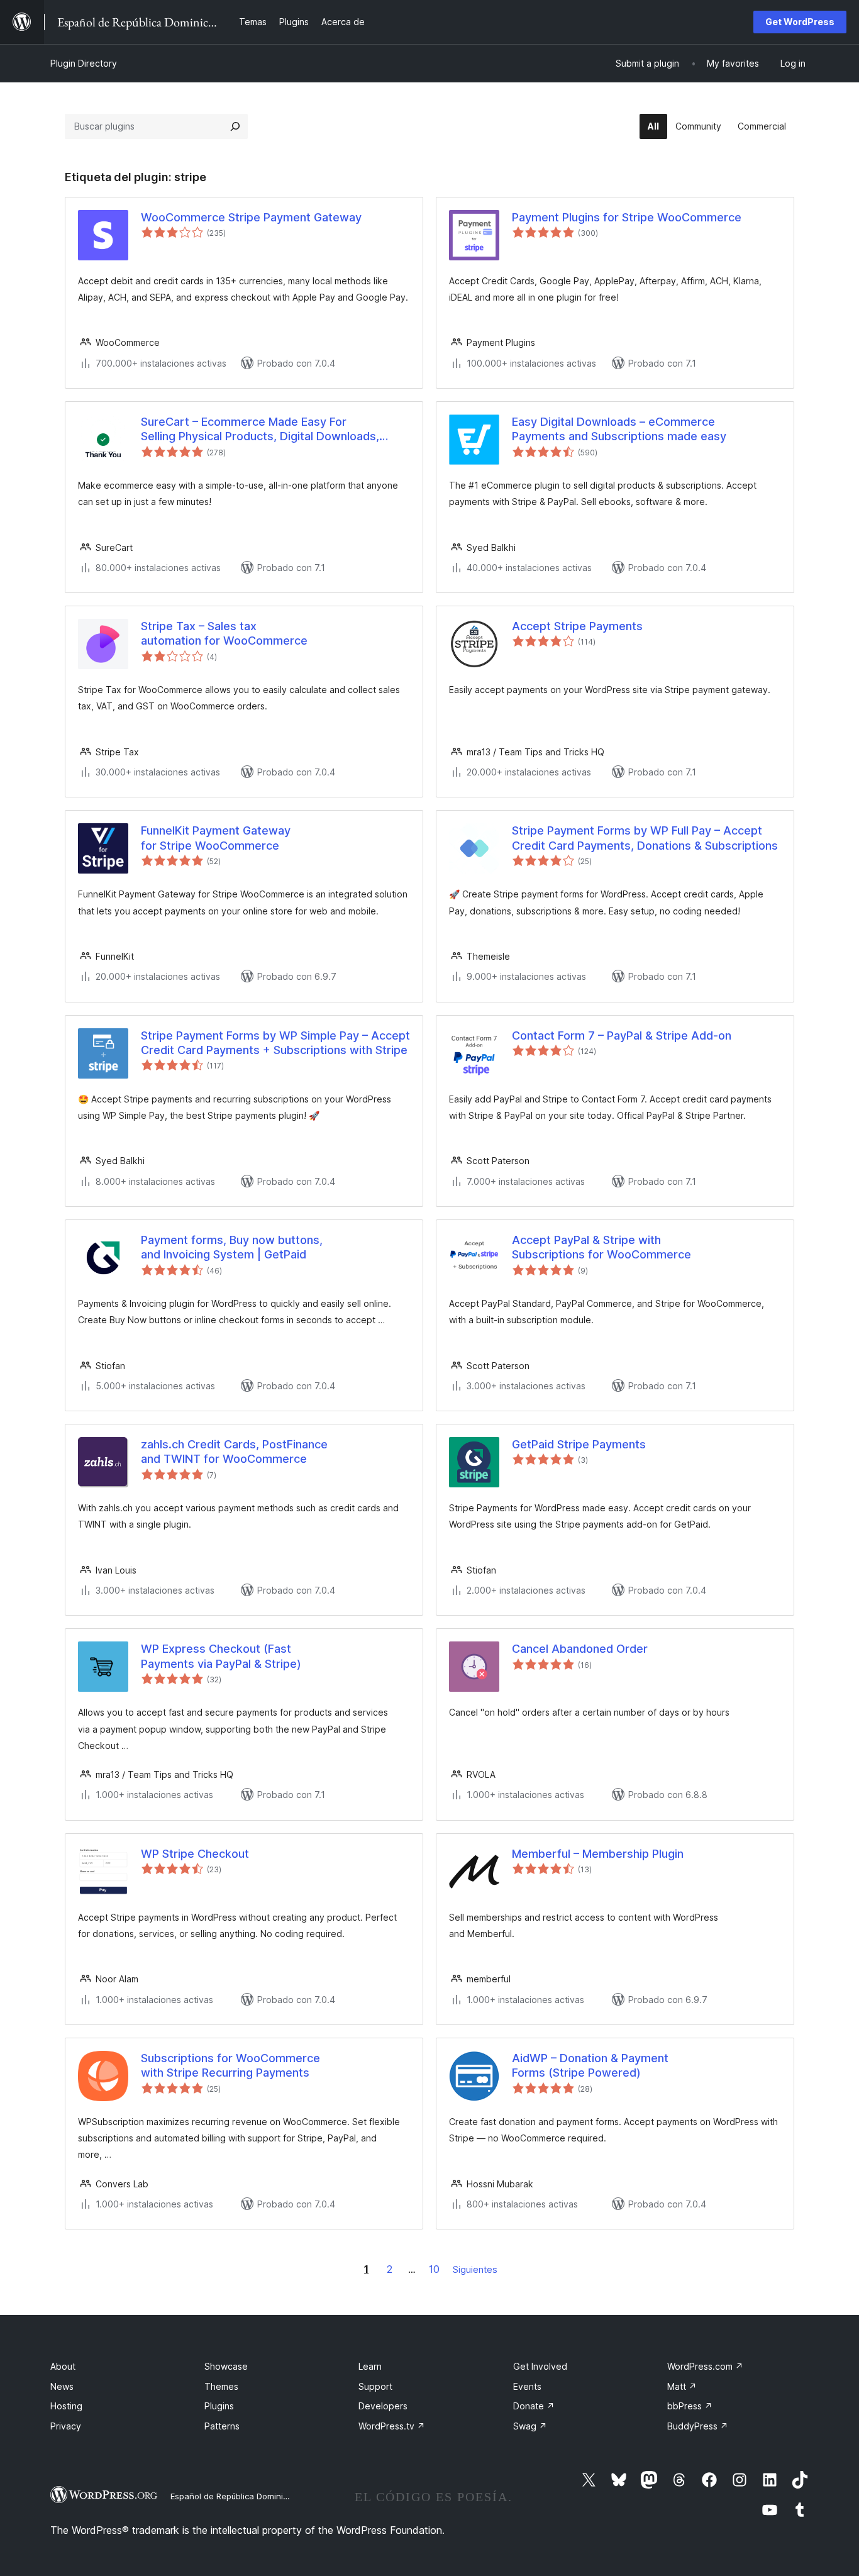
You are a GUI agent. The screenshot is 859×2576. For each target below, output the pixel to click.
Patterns (222, 2426)
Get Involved (540, 2366)
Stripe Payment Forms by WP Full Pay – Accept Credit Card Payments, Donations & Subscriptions (645, 838)
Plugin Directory (84, 63)
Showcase (226, 2366)
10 (434, 2269)
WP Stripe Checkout (195, 1854)
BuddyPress (698, 2426)
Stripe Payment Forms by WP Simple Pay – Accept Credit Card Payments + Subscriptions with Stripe (275, 1043)
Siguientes (475, 2269)
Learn (370, 2366)
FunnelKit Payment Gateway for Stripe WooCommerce (216, 838)
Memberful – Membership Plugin (598, 1854)
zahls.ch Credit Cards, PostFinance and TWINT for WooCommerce (234, 1452)
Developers (383, 2406)
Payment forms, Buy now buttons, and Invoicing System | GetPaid (232, 1247)
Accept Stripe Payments (577, 626)
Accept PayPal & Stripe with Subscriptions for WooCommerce (601, 1247)
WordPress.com (705, 2366)
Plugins (219, 2406)
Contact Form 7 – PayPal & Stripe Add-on (622, 1035)
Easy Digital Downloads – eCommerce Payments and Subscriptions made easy (619, 429)
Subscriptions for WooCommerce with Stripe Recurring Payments (230, 2065)
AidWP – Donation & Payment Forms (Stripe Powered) (590, 2065)
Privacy (66, 2426)
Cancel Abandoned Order (580, 1649)
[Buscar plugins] (235, 126)
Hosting (66, 2406)
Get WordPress (800, 22)
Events (527, 2386)
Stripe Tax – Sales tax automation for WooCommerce (224, 633)
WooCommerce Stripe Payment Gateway (251, 217)
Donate (534, 2406)
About (63, 2366)
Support (375, 2386)
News (62, 2386)
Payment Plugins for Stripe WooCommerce (627, 217)
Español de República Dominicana (236, 2496)
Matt (682, 2386)
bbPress (690, 2406)
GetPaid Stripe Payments (579, 1444)
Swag (530, 2426)
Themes (221, 2386)
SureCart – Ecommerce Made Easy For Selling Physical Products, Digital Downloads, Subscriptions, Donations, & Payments (260, 430)
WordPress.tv (392, 2426)
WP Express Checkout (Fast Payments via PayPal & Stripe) (221, 1656)
